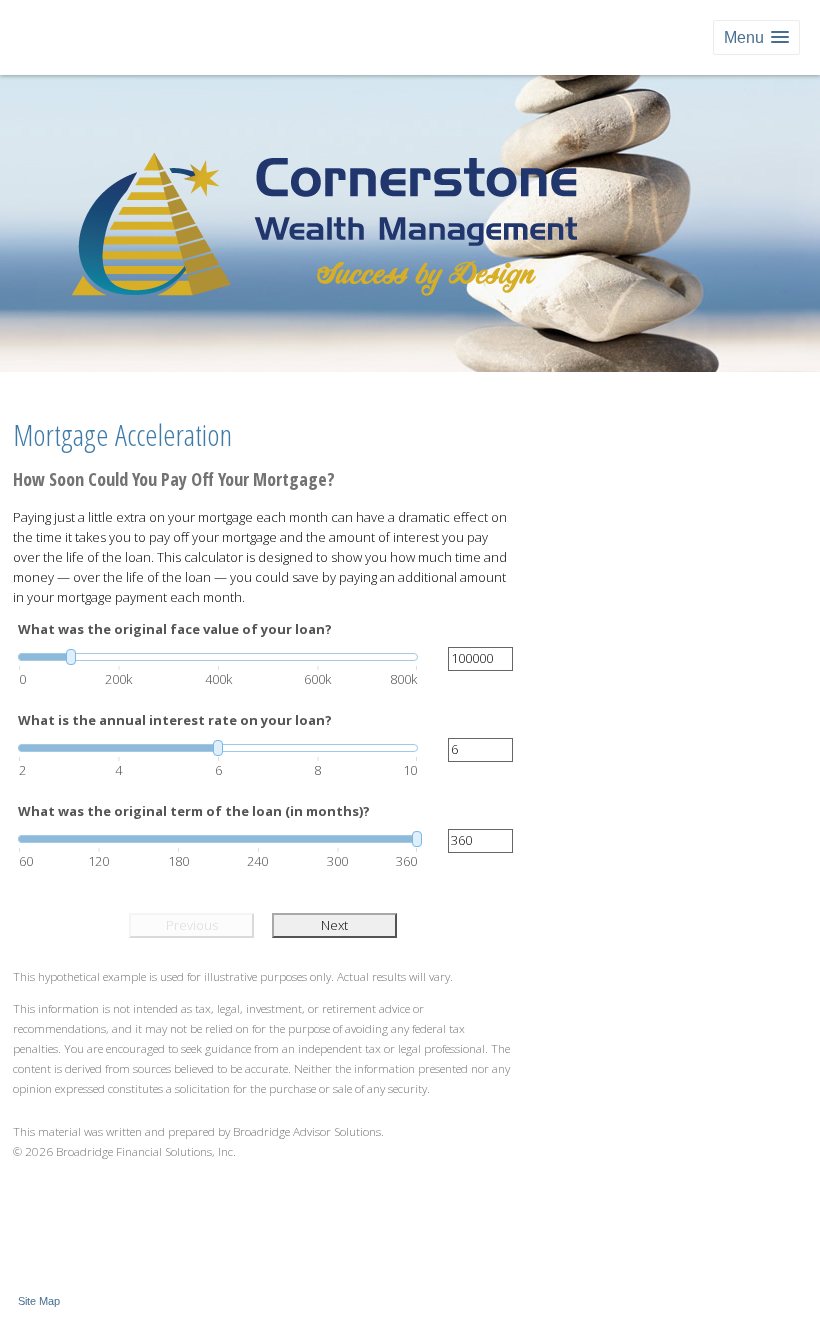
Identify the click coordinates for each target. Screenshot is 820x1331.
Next (334, 925)
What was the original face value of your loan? (175, 629)
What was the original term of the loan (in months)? (194, 811)
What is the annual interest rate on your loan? (175, 720)
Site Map (39, 1301)
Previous (192, 925)
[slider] (218, 657)
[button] (756, 37)
